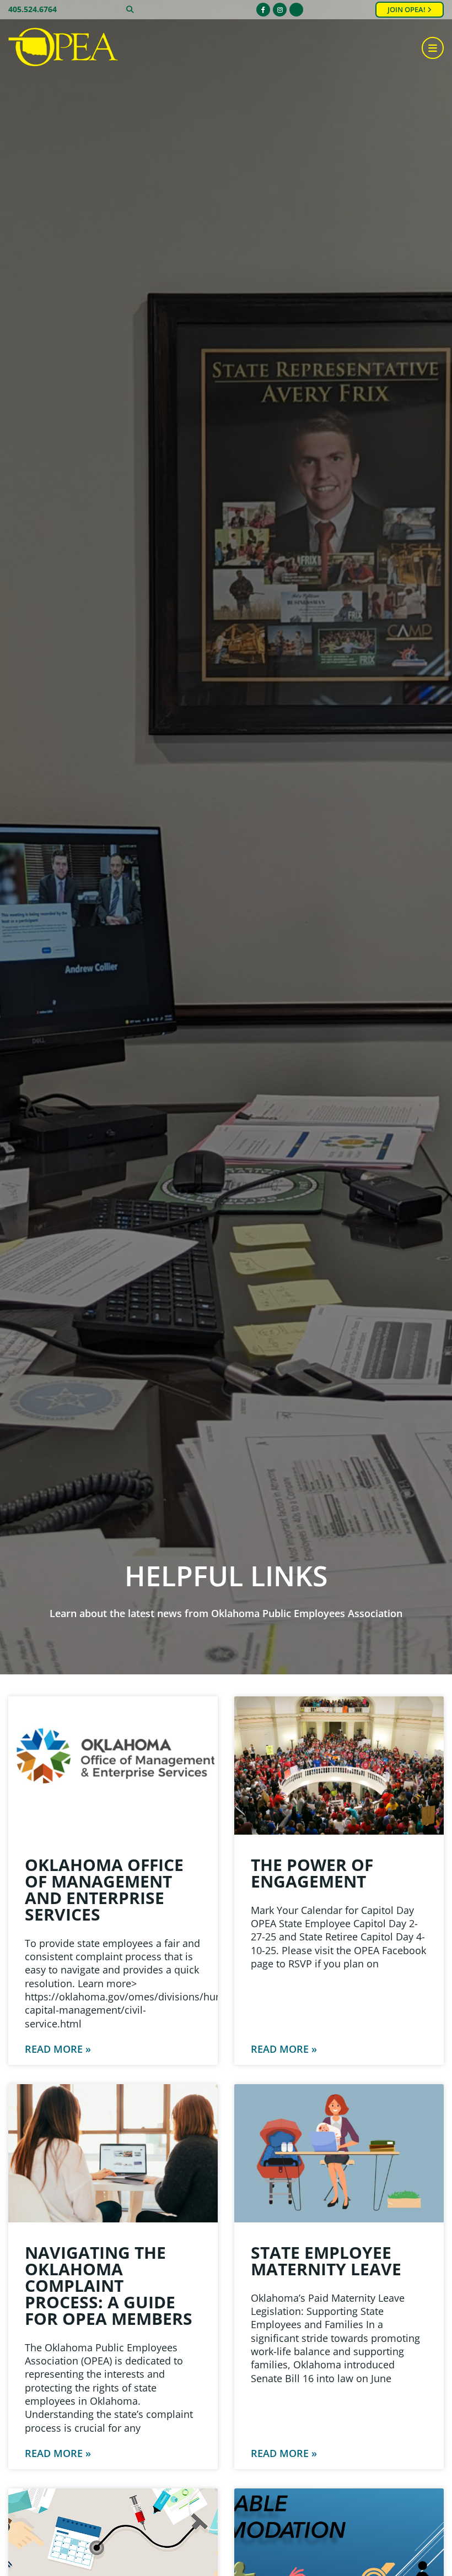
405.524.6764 (33, 9)
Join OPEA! (407, 10)
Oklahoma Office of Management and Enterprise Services (104, 1889)
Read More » (58, 2049)
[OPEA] (63, 48)
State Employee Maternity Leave (326, 2261)
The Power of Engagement (312, 1873)
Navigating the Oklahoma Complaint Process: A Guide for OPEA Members (109, 2285)
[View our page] (296, 10)
